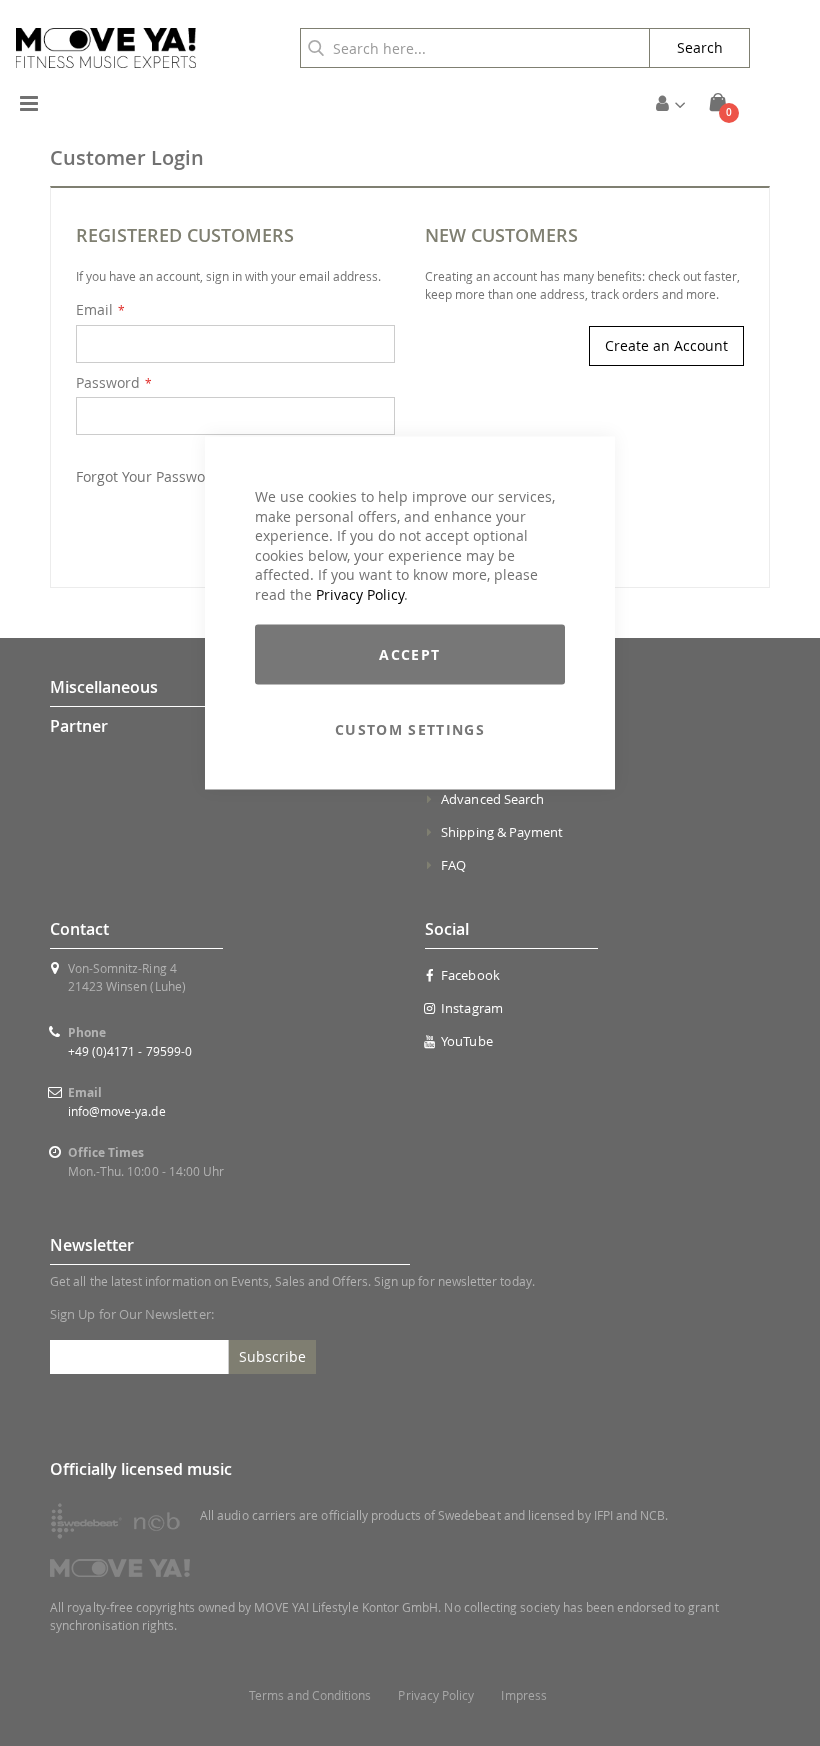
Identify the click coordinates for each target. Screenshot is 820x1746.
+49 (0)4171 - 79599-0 (130, 1051)
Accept (409, 653)
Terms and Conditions (310, 1695)
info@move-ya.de (117, 1111)
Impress (523, 1695)
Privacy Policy (360, 593)
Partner (79, 726)
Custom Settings (410, 728)
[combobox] (475, 48)
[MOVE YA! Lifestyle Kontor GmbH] (106, 48)
